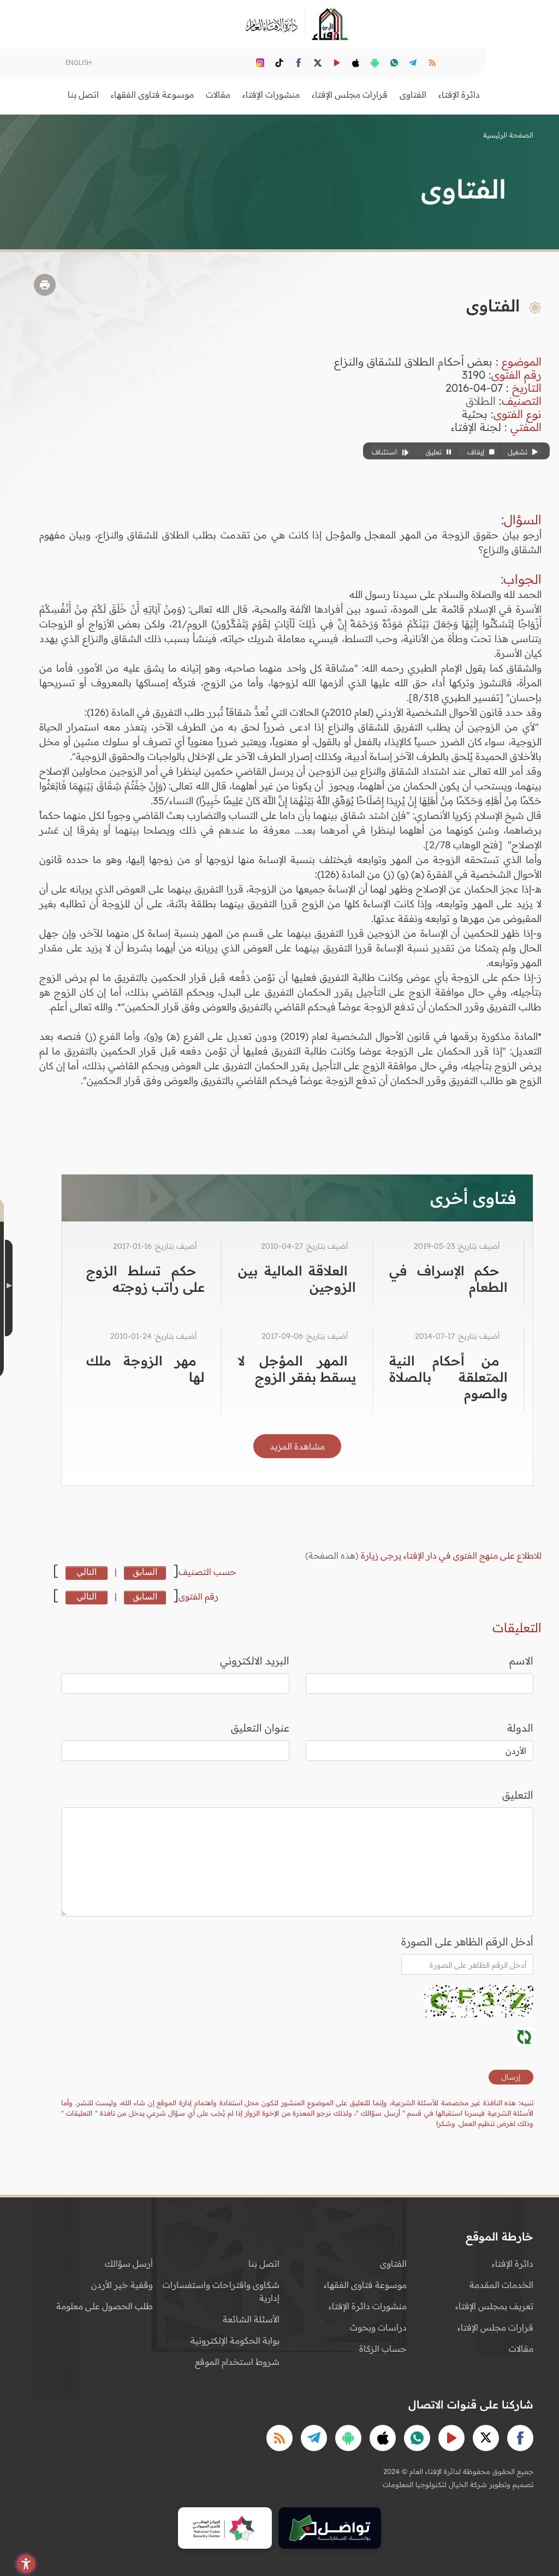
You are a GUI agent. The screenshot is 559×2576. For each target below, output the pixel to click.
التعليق (518, 1795)
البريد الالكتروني (255, 1661)
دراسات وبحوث (378, 2327)
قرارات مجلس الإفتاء (495, 2327)
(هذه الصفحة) (333, 1555)
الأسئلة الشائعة (251, 2319)
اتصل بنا (83, 94)
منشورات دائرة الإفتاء (368, 2306)
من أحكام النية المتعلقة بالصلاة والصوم (448, 1377)
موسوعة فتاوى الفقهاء (365, 2285)
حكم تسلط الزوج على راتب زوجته (145, 1279)
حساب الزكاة (383, 2349)
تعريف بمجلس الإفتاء (494, 2306)
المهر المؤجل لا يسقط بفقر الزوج (297, 1369)
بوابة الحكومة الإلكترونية (235, 2340)
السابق (145, 1572)
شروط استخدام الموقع (237, 2362)
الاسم (521, 1661)
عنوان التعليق (260, 1728)
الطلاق (481, 401)
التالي (87, 1572)
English (79, 62)
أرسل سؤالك (129, 2263)
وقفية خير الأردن (122, 2285)
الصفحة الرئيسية (508, 135)
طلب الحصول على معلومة (105, 2306)
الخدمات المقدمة (501, 2285)
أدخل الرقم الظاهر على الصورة (467, 1942)
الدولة (520, 1728)
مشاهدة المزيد (297, 1446)
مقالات (521, 2349)
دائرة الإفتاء (513, 2263)
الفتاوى (393, 2263)
